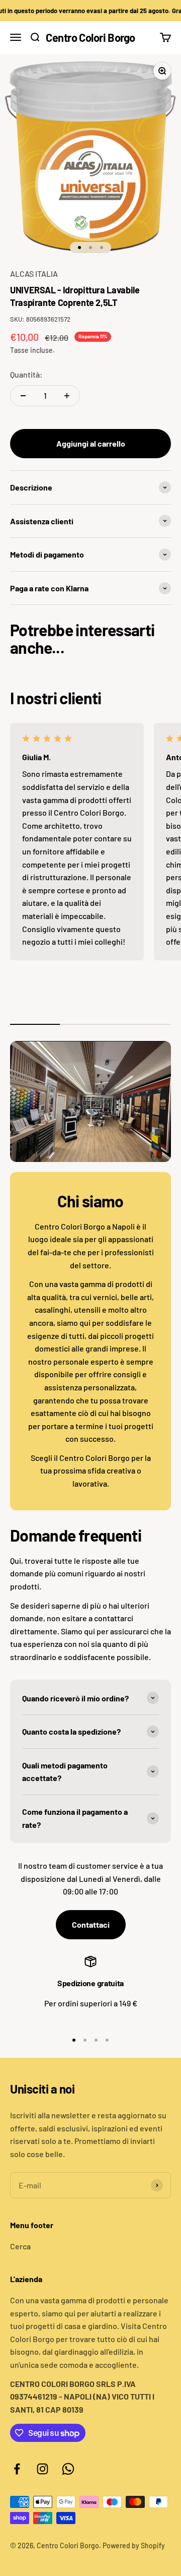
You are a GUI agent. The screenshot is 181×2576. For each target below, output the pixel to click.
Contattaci (91, 1924)
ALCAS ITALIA (34, 273)
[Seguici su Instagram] (42, 2469)
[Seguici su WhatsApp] (68, 2469)
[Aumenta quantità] (67, 396)
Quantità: (26, 374)
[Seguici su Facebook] (17, 2469)
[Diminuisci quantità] (23, 396)
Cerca (20, 2246)
